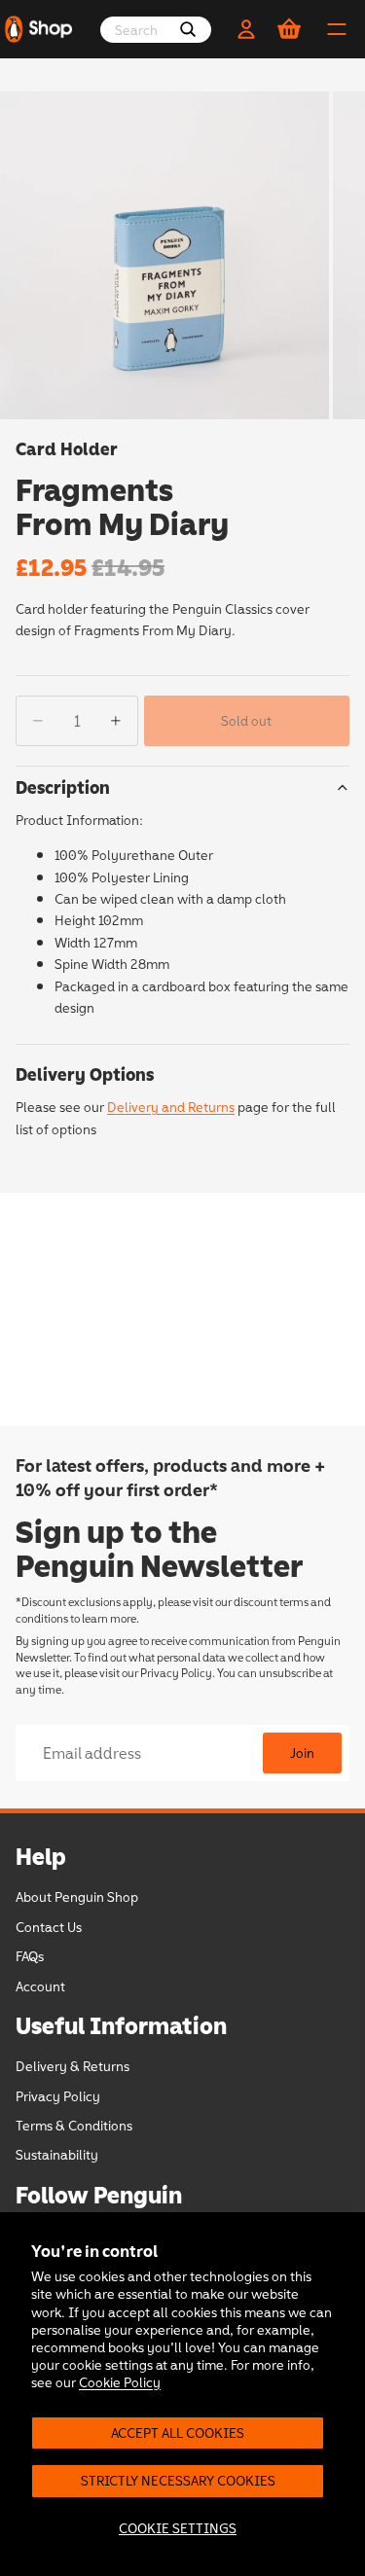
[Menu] (337, 29)
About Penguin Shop (77, 1896)
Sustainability (57, 2154)
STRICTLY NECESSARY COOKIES (178, 2480)
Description (63, 787)
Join (302, 1753)
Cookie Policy (120, 2382)
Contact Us (49, 1926)
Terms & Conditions (74, 2125)
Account (40, 1985)
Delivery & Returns (73, 2066)
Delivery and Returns (171, 1107)
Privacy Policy (176, 1672)
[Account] (246, 29)
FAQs (30, 1956)
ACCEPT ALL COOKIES (178, 2433)
